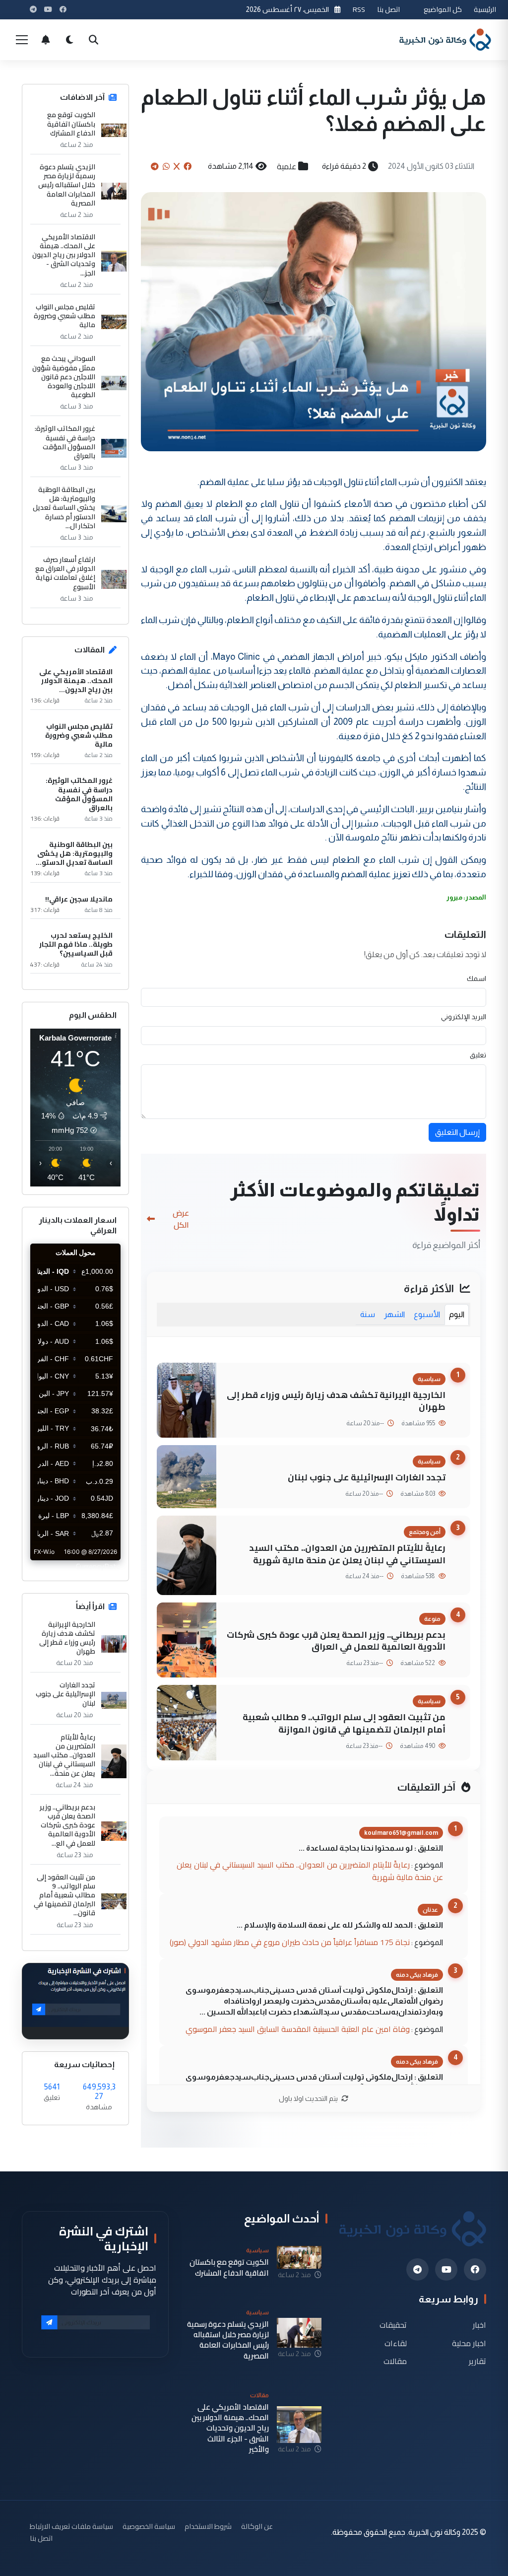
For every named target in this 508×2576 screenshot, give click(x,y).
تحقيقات (393, 2325)
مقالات (395, 2361)
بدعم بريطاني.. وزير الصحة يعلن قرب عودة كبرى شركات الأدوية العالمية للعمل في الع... (67, 1825)
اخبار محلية (469, 2343)
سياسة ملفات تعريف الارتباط (71, 2526)
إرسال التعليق (457, 1132)
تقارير (477, 2361)
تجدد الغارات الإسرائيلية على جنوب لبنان (367, 1477)
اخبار (479, 2325)
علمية (286, 166)
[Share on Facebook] (188, 166)
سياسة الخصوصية (149, 2526)
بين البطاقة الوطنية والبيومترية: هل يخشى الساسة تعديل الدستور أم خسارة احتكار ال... (64, 508)
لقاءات (396, 2343)
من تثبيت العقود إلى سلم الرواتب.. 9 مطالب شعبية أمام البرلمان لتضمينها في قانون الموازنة (344, 1723)
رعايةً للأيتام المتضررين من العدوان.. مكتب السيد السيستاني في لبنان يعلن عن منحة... (64, 1755)
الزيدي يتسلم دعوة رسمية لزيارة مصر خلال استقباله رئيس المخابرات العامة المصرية (67, 185)
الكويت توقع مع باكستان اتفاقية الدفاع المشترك (71, 124)
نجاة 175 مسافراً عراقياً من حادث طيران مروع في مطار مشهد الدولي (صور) (290, 1942)
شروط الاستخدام (208, 2526)
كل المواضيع (443, 9)
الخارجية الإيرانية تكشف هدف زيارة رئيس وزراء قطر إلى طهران (336, 1401)
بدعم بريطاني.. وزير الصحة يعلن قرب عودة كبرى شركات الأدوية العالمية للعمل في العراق (336, 1641)
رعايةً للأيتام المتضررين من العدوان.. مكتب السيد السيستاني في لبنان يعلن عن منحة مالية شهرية (347, 1554)
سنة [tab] (368, 1314)
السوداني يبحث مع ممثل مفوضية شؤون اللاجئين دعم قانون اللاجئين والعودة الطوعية (64, 377)
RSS (359, 9)
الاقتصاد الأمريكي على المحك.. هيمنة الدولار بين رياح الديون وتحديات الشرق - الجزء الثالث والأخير (230, 2428)
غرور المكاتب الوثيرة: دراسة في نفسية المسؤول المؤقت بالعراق (65, 442)
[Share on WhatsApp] (166, 166)
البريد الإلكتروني (464, 1017)
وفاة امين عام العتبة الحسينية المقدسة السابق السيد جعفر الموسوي (298, 2029)
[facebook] (475, 2269)
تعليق (478, 1055)
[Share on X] (177, 166)
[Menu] (22, 40)
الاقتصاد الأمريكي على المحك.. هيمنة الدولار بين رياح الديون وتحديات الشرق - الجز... (64, 255)
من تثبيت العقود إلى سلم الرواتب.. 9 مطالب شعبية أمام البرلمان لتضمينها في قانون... (64, 1895)
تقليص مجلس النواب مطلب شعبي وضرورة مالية (64, 316)
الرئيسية (485, 9)
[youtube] (446, 2269)
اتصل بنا (388, 9)
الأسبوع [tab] (427, 1314)
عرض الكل (181, 1219)
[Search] (93, 40)
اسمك (476, 978)
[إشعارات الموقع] (46, 40)
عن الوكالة (257, 2526)
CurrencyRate (98, 1566)
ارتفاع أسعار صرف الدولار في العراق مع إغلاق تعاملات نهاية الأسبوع (65, 573)
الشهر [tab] (394, 1314)
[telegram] (417, 2269)
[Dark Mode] (69, 40)
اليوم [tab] (457, 1314)
